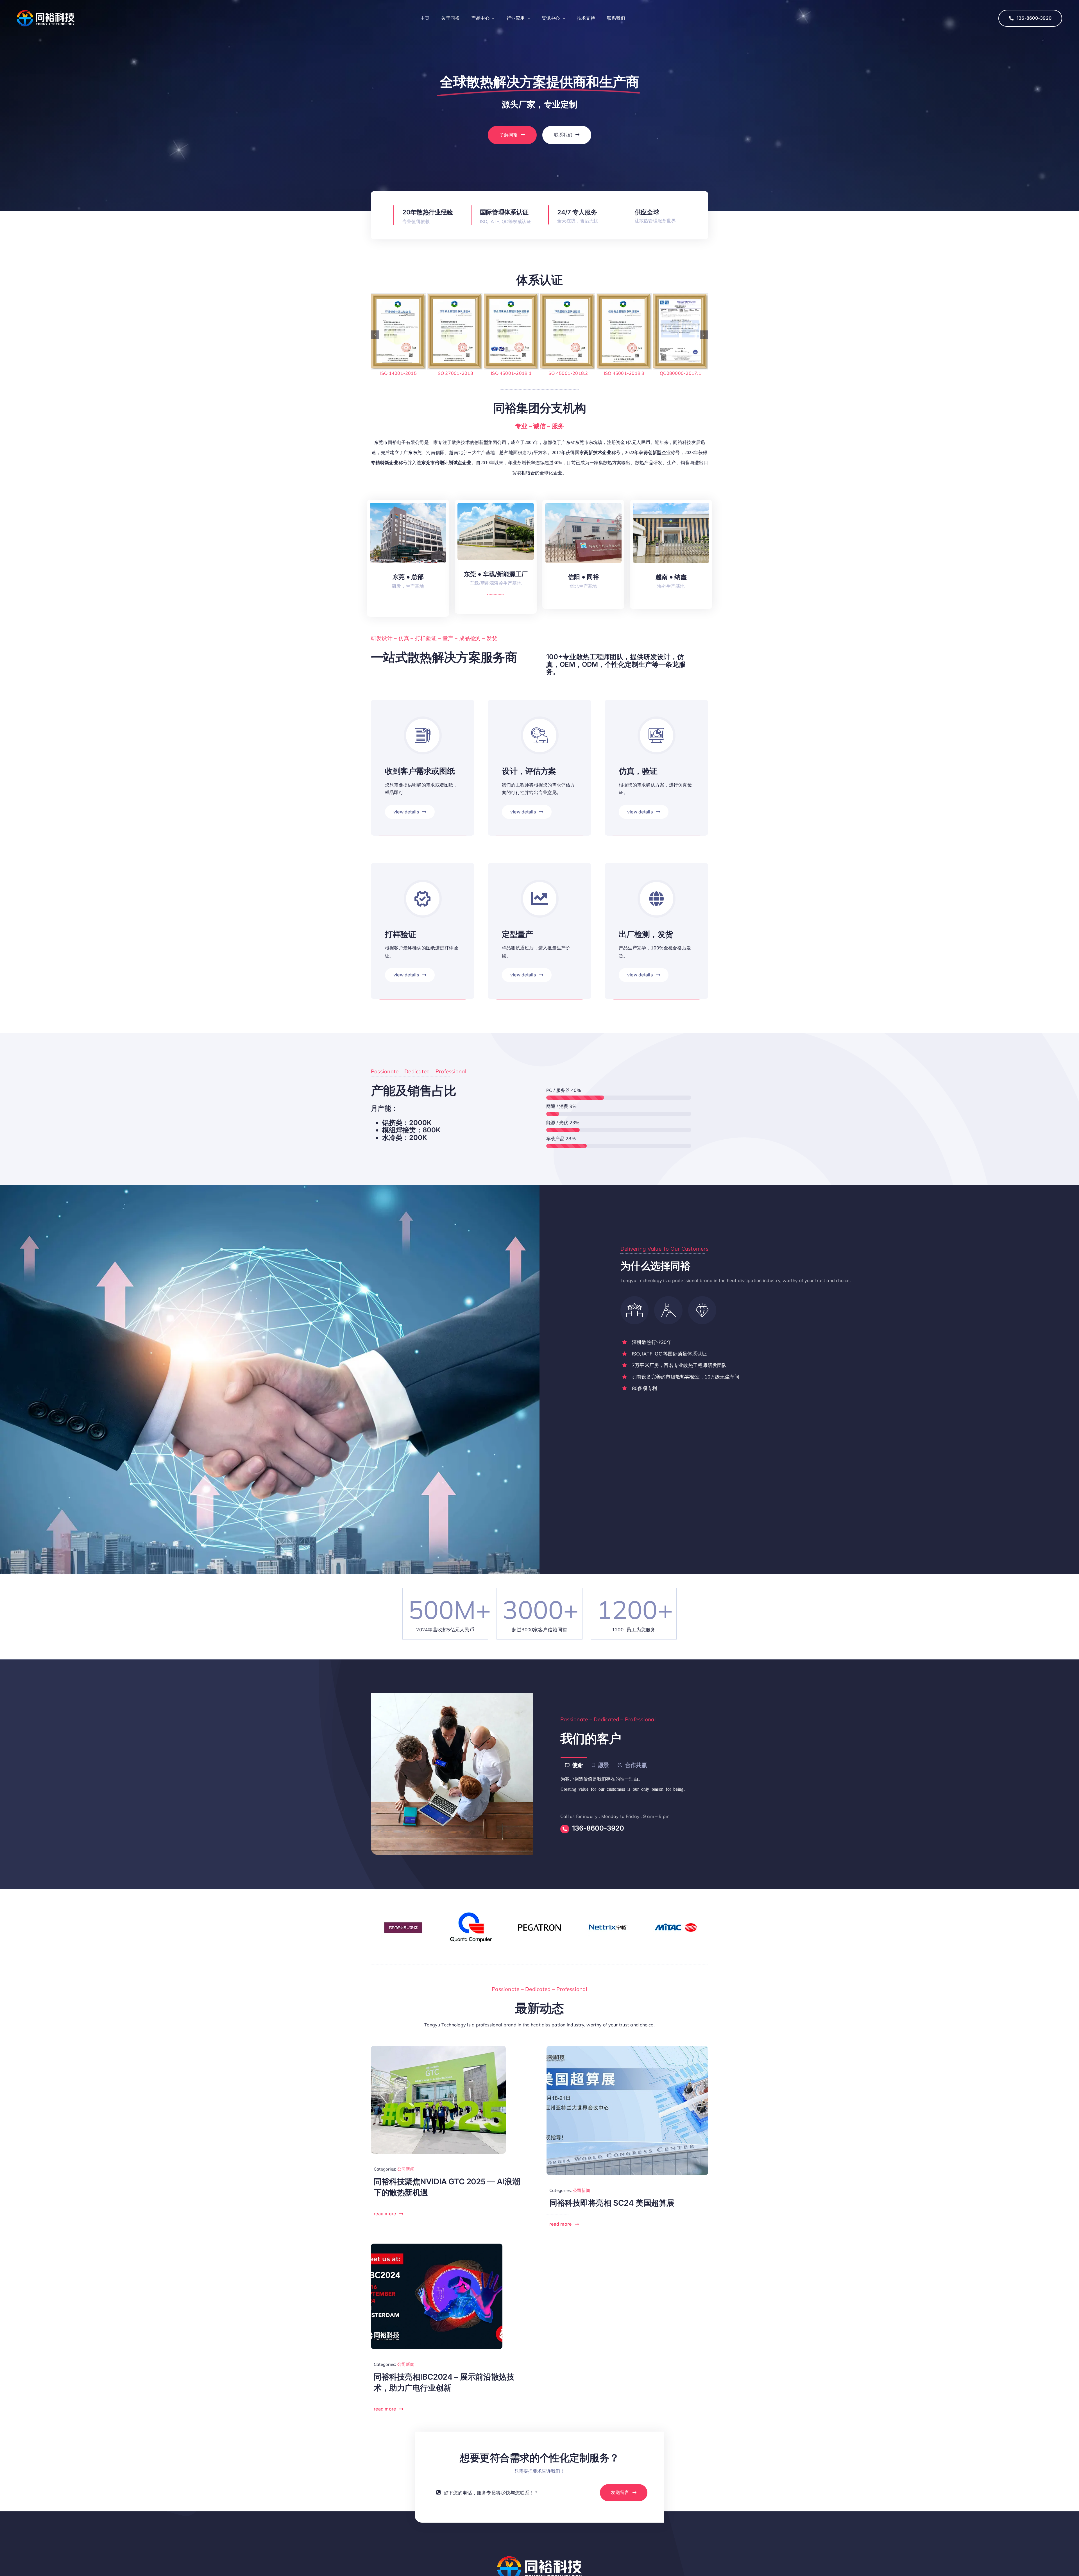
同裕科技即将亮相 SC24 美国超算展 (612, 2203)
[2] (438, 2048)
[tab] (574, 1765)
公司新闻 (406, 2169)
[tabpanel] (627, 1784)
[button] (375, 335)
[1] (627, 2048)
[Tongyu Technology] (46, 12)
